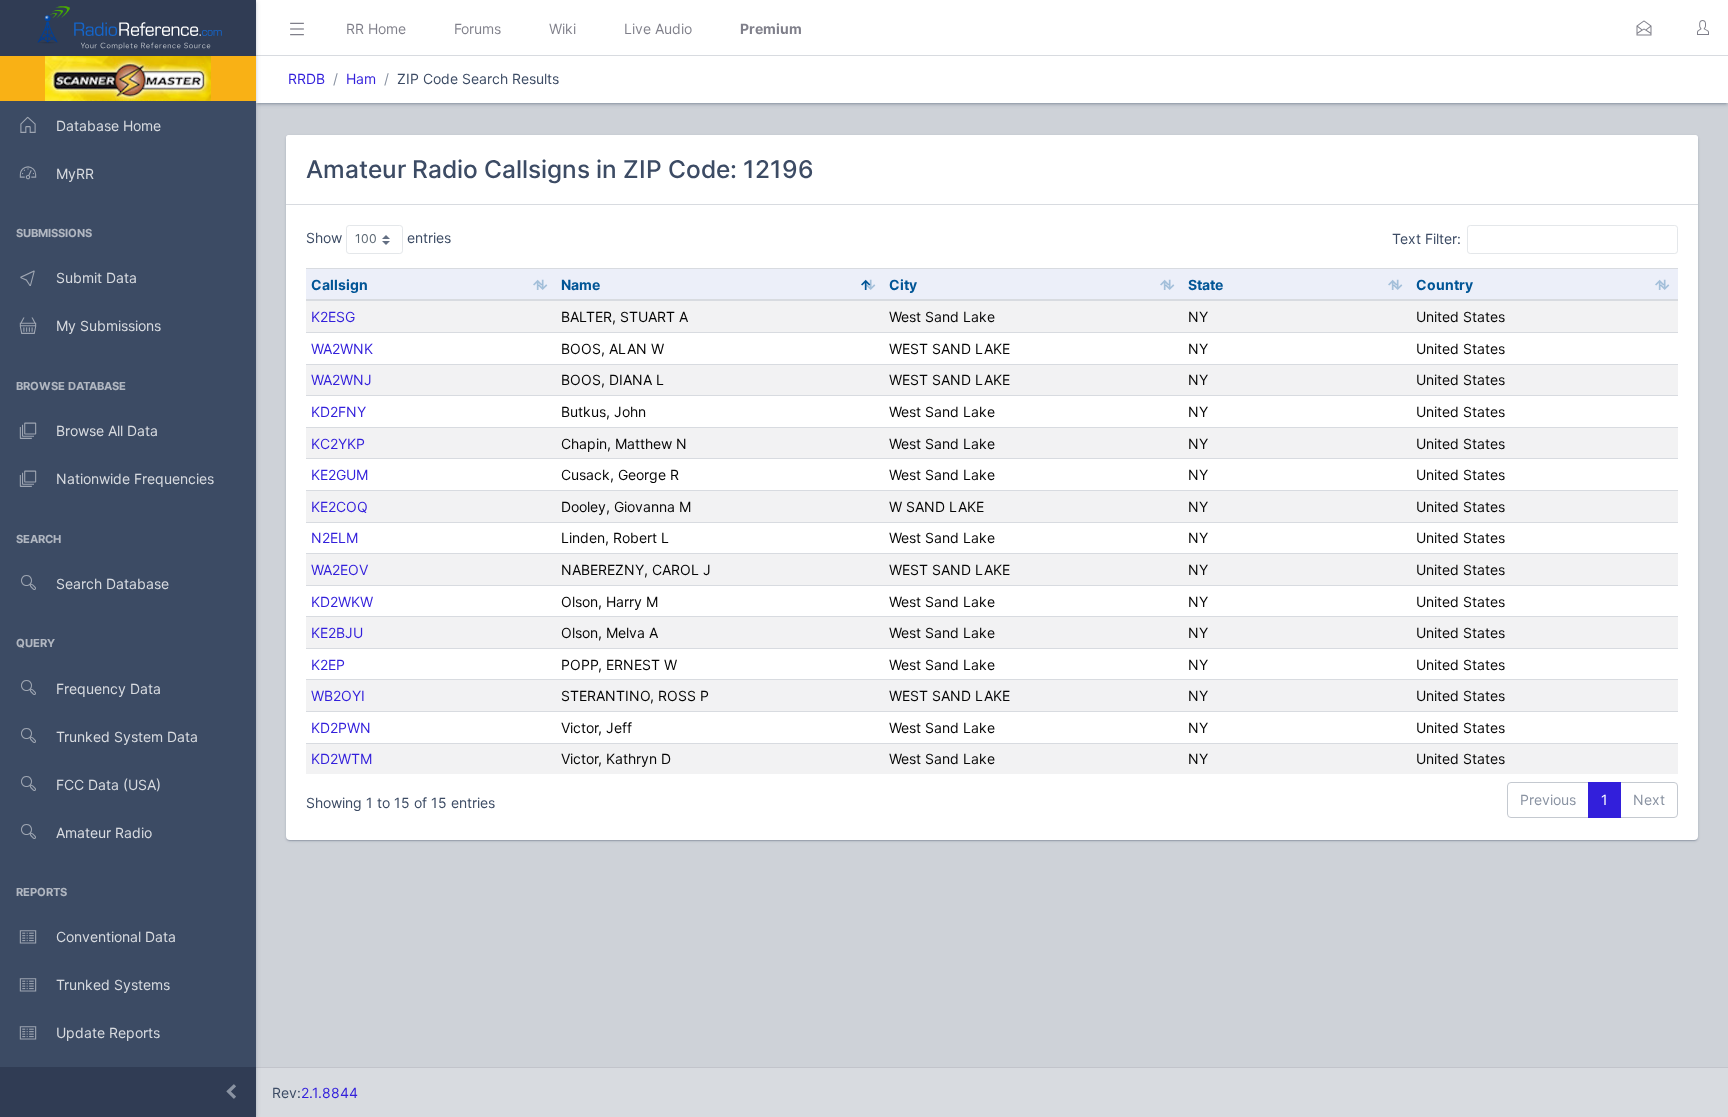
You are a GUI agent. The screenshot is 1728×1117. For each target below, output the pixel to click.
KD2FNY (338, 411)
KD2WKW (342, 601)
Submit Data (96, 277)
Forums (477, 28)
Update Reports (108, 1032)
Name (580, 284)
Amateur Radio (104, 832)
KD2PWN (341, 727)
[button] (1644, 28)
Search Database (112, 583)
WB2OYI (338, 695)
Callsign (339, 284)
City (903, 284)
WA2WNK (342, 348)
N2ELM (334, 537)
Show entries (378, 237)
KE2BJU (337, 632)
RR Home (376, 28)
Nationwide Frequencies (135, 478)
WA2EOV (339, 569)
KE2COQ (339, 506)
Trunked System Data (127, 736)
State (1205, 284)
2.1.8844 (329, 1092)
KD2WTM (341, 758)
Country (1444, 284)
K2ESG (333, 316)
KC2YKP (338, 443)
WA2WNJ (341, 379)
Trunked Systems (113, 984)
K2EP (328, 664)
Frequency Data (108, 688)
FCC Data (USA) (108, 784)
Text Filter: (1426, 238)
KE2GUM (339, 474)
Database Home (108, 125)
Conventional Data (116, 936)
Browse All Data (107, 430)
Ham (361, 78)
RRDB (306, 78)
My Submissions (108, 325)
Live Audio (658, 28)
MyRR (75, 173)
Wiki (562, 28)
